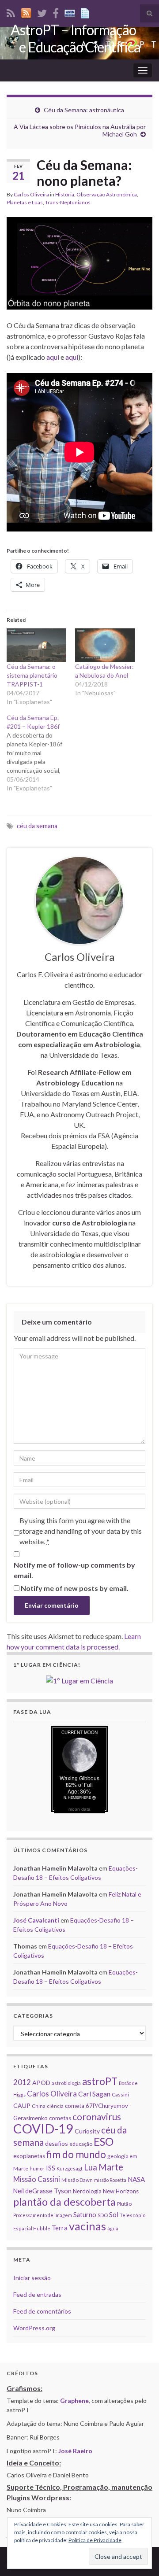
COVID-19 (43, 2128)
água (113, 2228)
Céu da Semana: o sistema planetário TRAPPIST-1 (32, 675)
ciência (55, 2106)
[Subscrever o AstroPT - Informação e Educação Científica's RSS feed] (11, 12)
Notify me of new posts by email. (75, 1588)
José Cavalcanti (36, 1920)
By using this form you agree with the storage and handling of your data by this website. (81, 1531)
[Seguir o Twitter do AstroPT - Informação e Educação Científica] (42, 12)
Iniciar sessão (32, 2278)
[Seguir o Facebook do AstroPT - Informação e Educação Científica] (56, 12)
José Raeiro (75, 2451)
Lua (91, 2167)
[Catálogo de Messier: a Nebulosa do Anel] (105, 645)
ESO (104, 2142)
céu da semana (37, 826)
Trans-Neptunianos (68, 202)
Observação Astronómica (107, 194)
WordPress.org (34, 2328)
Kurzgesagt (70, 2168)
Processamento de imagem (43, 2215)
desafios (57, 2143)
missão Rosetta (110, 2180)
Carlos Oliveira (31, 194)
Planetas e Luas (25, 202)
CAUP (22, 2105)
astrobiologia (66, 2083)
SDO (103, 2215)
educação (81, 2144)
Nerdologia (87, 2191)
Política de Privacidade (95, 2540)
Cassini (120, 2094)
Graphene (74, 2401)
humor (37, 2168)
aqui (53, 357)
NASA (136, 2179)
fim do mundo (76, 2154)
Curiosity (87, 2131)
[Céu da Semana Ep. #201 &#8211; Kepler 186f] (41, 753)
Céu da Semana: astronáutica (84, 110)
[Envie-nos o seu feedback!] (86, 12)
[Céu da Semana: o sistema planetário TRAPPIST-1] (36, 645)
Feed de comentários (42, 2311)
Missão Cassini (37, 2179)
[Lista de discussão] (70, 12)
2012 (22, 2082)
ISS (51, 2168)
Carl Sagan (94, 2094)
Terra (60, 2228)
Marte (111, 2167)
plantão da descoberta (64, 2202)
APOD (41, 2083)
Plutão (124, 2204)
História (65, 194)
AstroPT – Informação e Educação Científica (76, 38)
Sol (114, 2214)
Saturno (85, 2215)
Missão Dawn (77, 2180)
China (39, 2106)
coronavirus (97, 2117)
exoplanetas (29, 2156)
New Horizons (121, 2191)
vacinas (87, 2226)
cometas (60, 2118)
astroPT (100, 2081)
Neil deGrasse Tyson (42, 2191)
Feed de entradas (37, 2294)
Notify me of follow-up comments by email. (74, 1570)
